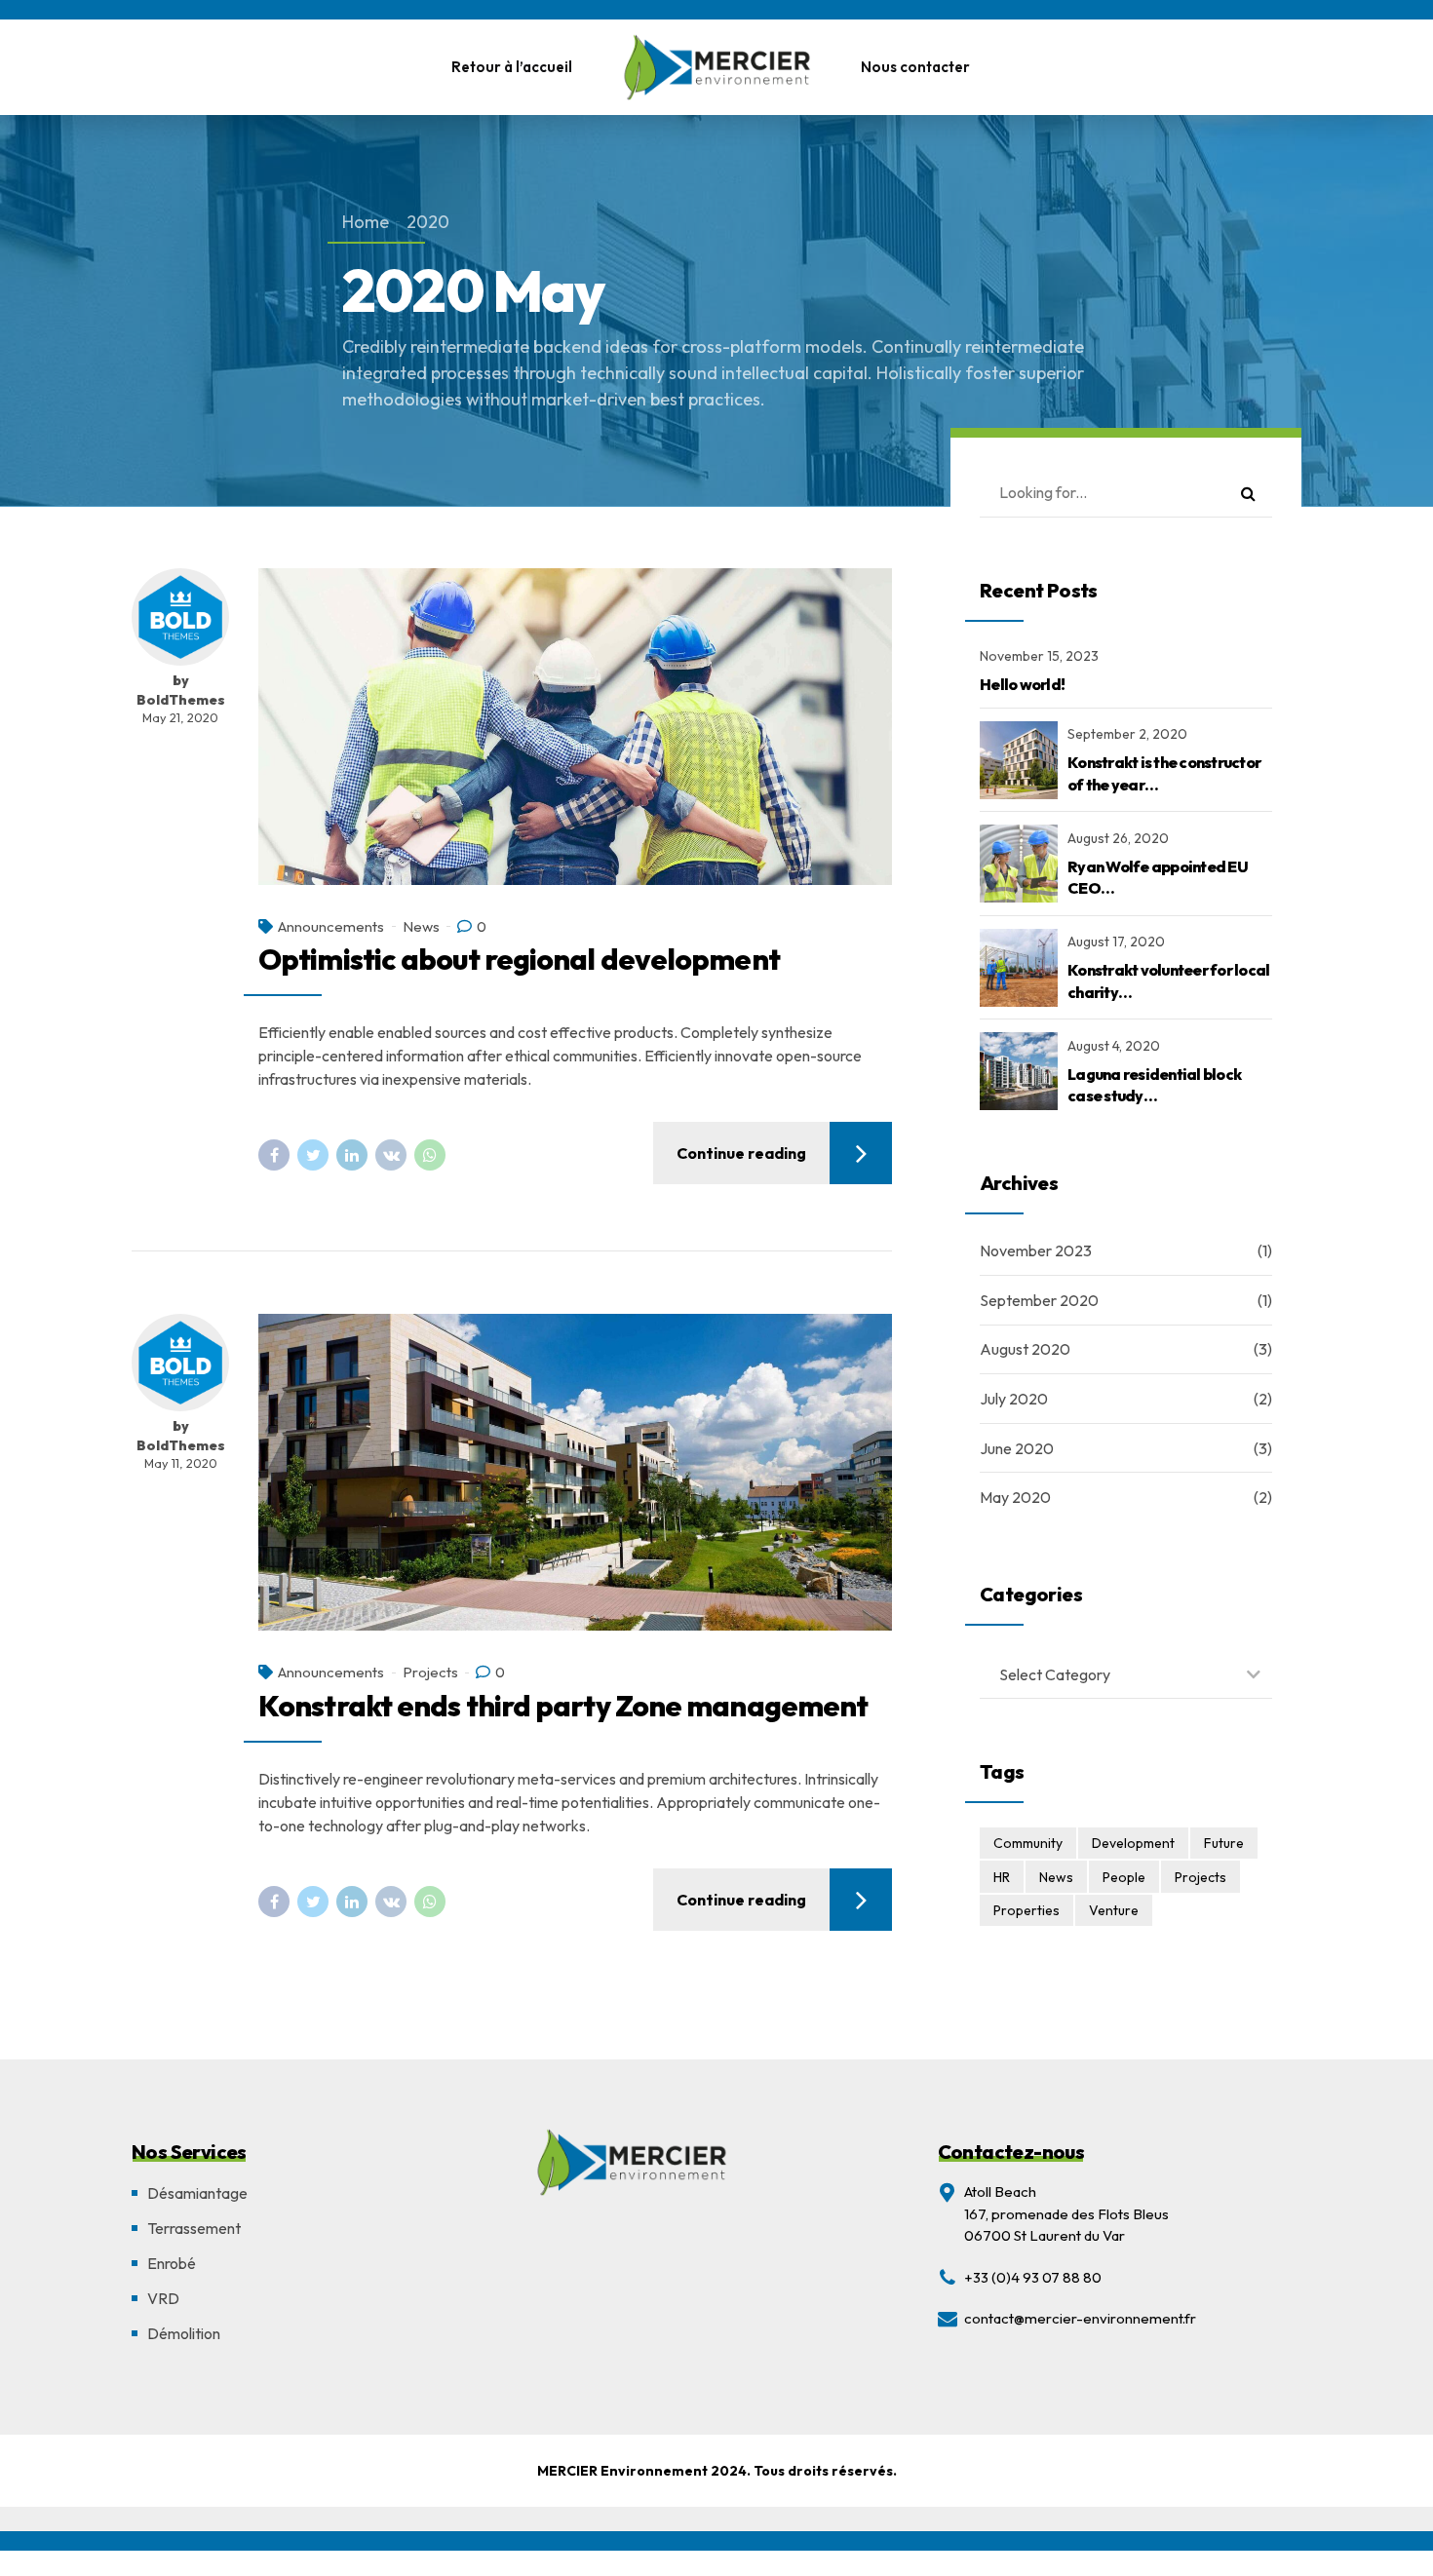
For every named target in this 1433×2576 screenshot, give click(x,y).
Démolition (184, 2333)
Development (1133, 1843)
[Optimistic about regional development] (575, 727)
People (1124, 1877)
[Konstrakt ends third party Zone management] (575, 1472)
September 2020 (1039, 1300)
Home (366, 222)
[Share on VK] (391, 1155)
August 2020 (1025, 1349)
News (421, 926)
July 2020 (1014, 1399)
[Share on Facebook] (274, 1155)
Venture (1114, 1910)
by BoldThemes (181, 690)
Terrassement (194, 2228)
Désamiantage (197, 2193)
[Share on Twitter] (313, 1155)
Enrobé (172, 2263)
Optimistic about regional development (519, 959)
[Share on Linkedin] (352, 1155)
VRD (163, 2298)
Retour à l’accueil (512, 67)
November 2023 (1036, 1250)
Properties (1026, 1910)
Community (1028, 1843)
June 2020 (1017, 1448)
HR (1002, 1877)
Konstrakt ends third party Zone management (563, 1706)
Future (1224, 1843)
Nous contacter (915, 67)
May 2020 (1015, 1497)
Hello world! (1022, 684)
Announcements (331, 926)
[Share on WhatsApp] (430, 1155)
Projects (430, 1672)
